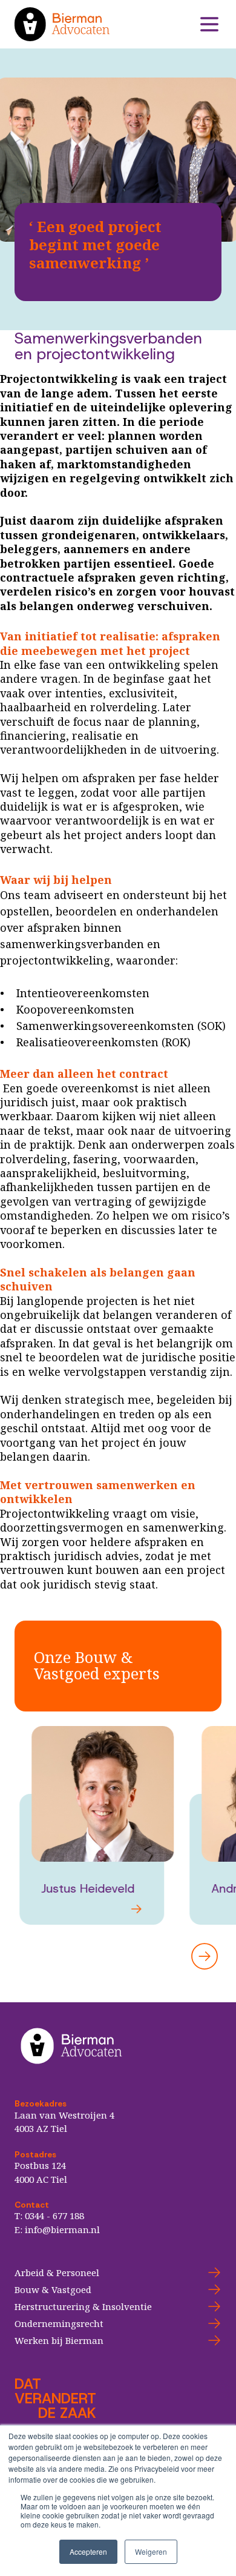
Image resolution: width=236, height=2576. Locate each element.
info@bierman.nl (62, 2229)
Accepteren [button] (88, 2551)
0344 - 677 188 (54, 2216)
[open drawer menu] (209, 24)
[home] (106, 24)
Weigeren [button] (151, 2551)
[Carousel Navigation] (118, 1956)
